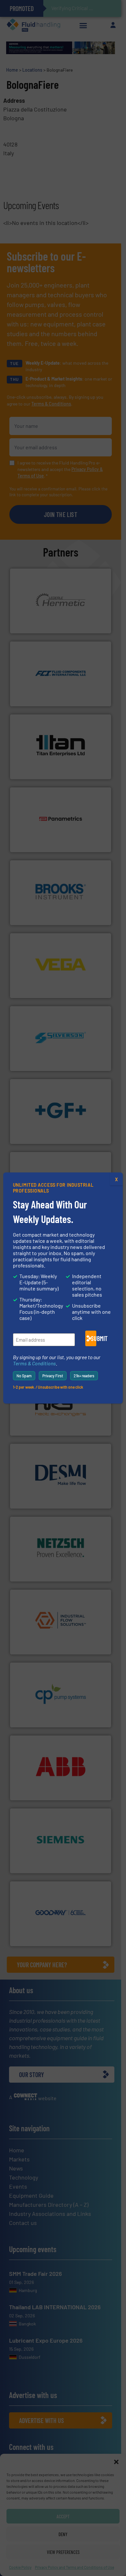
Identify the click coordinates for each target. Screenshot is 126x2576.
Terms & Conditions (34, 1363)
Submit (94, 1338)
